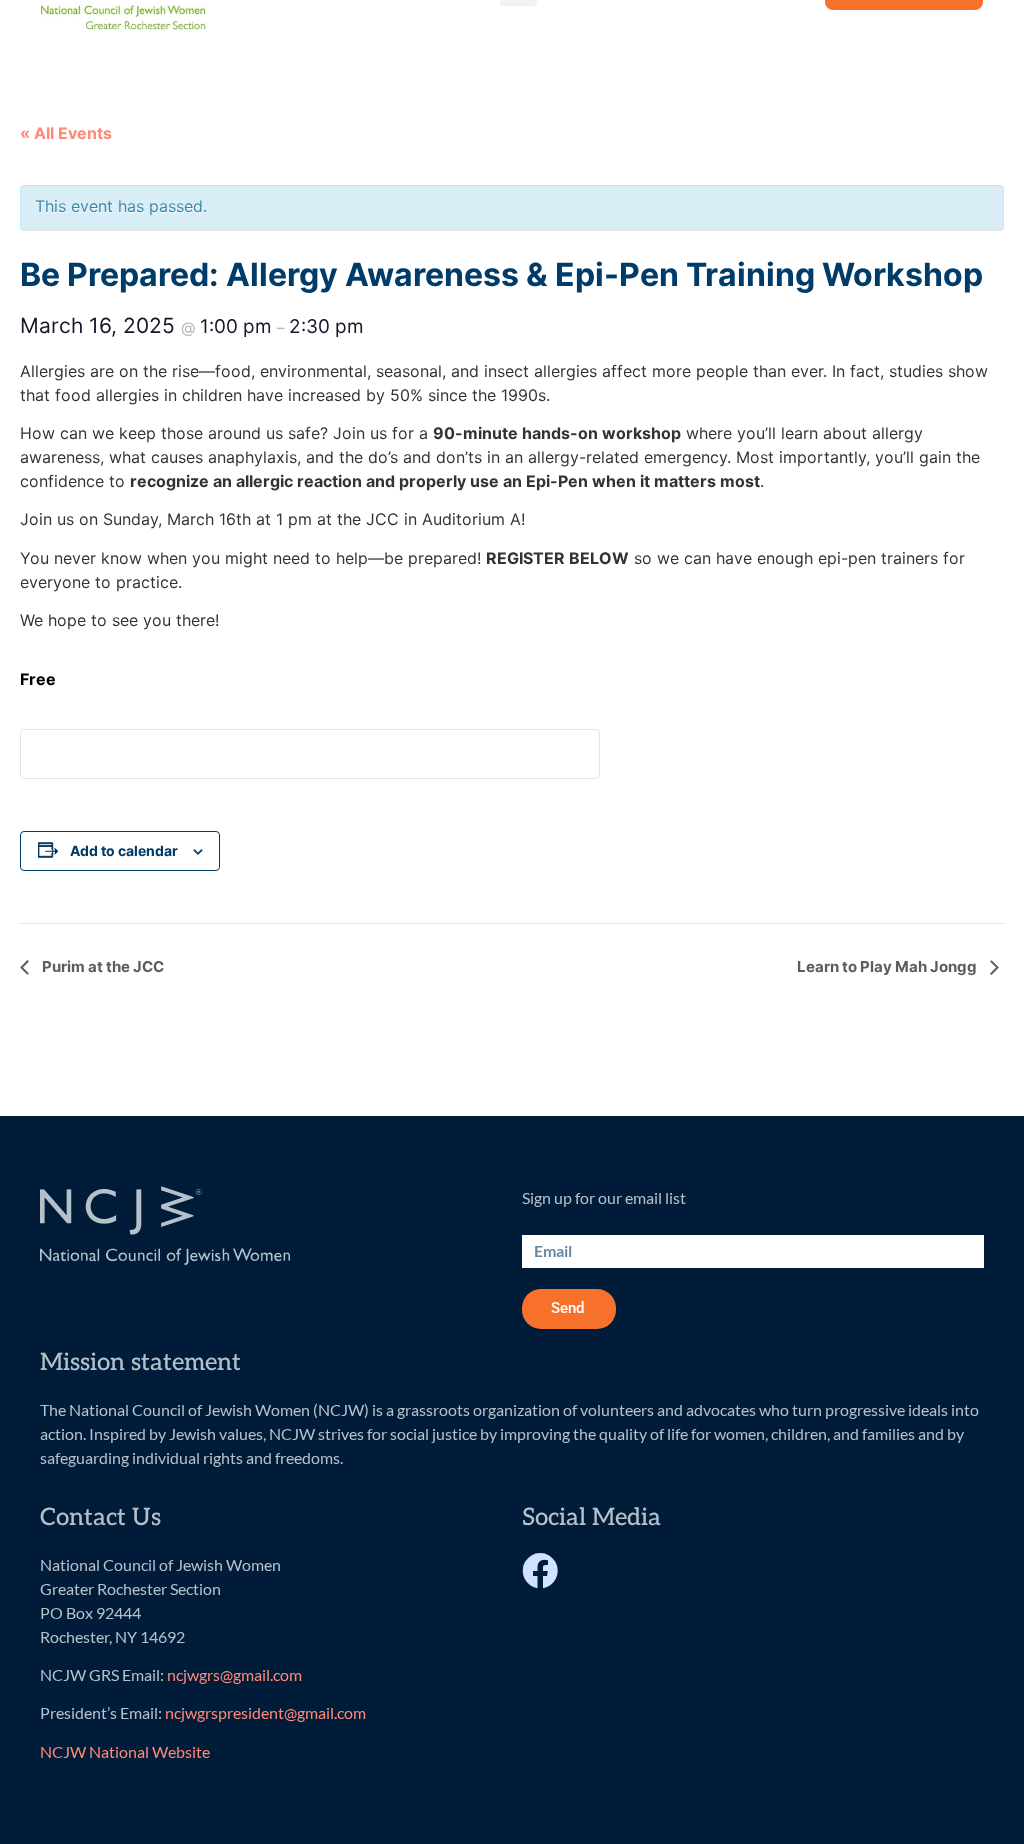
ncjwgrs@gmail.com (234, 1674)
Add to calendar (124, 850)
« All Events (66, 133)
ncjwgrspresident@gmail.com (265, 1712)
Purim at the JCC (101, 966)
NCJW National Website (125, 1751)
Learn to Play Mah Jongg (888, 966)
